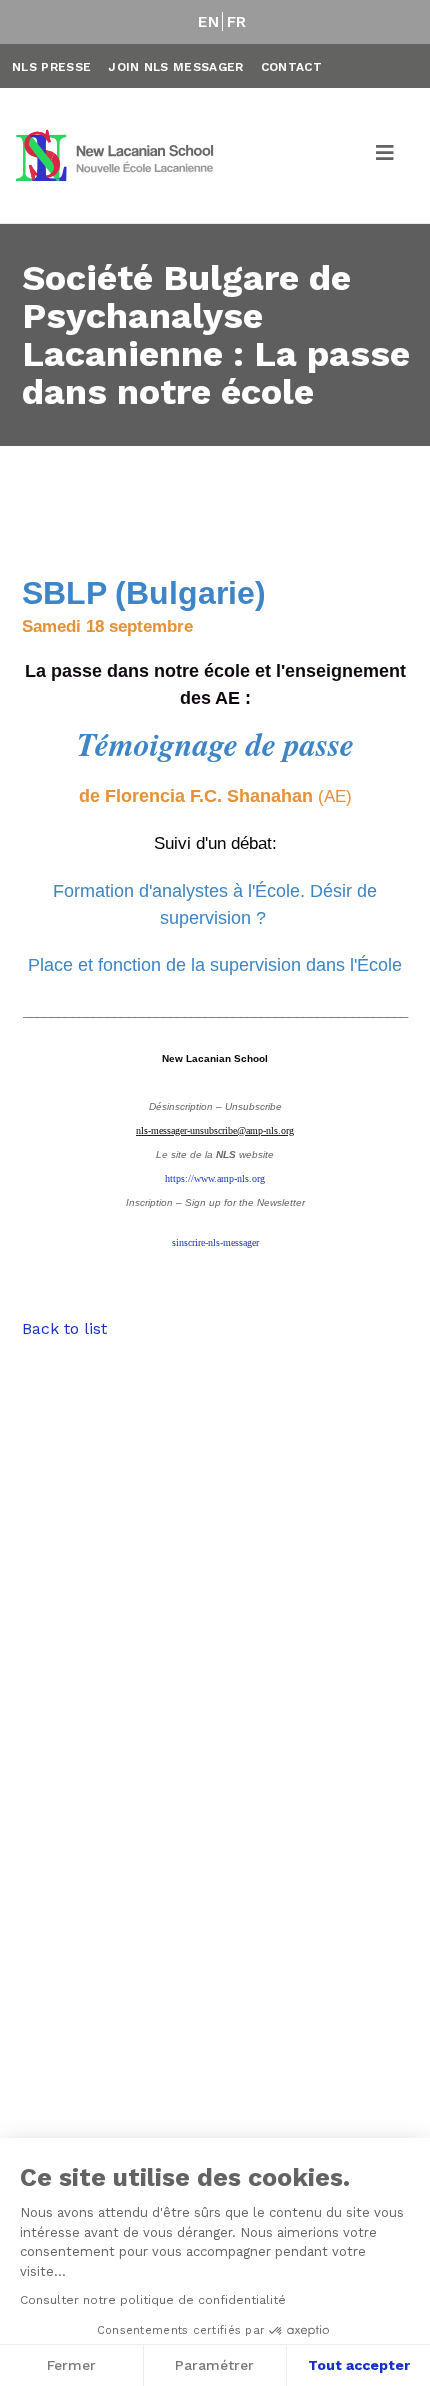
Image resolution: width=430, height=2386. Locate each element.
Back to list (64, 1328)
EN (208, 22)
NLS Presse (51, 67)
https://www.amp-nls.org (215, 1178)
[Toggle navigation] (386, 156)
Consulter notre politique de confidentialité (153, 2300)
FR (237, 22)
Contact (291, 67)
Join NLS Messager (175, 67)
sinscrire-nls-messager (215, 1242)
